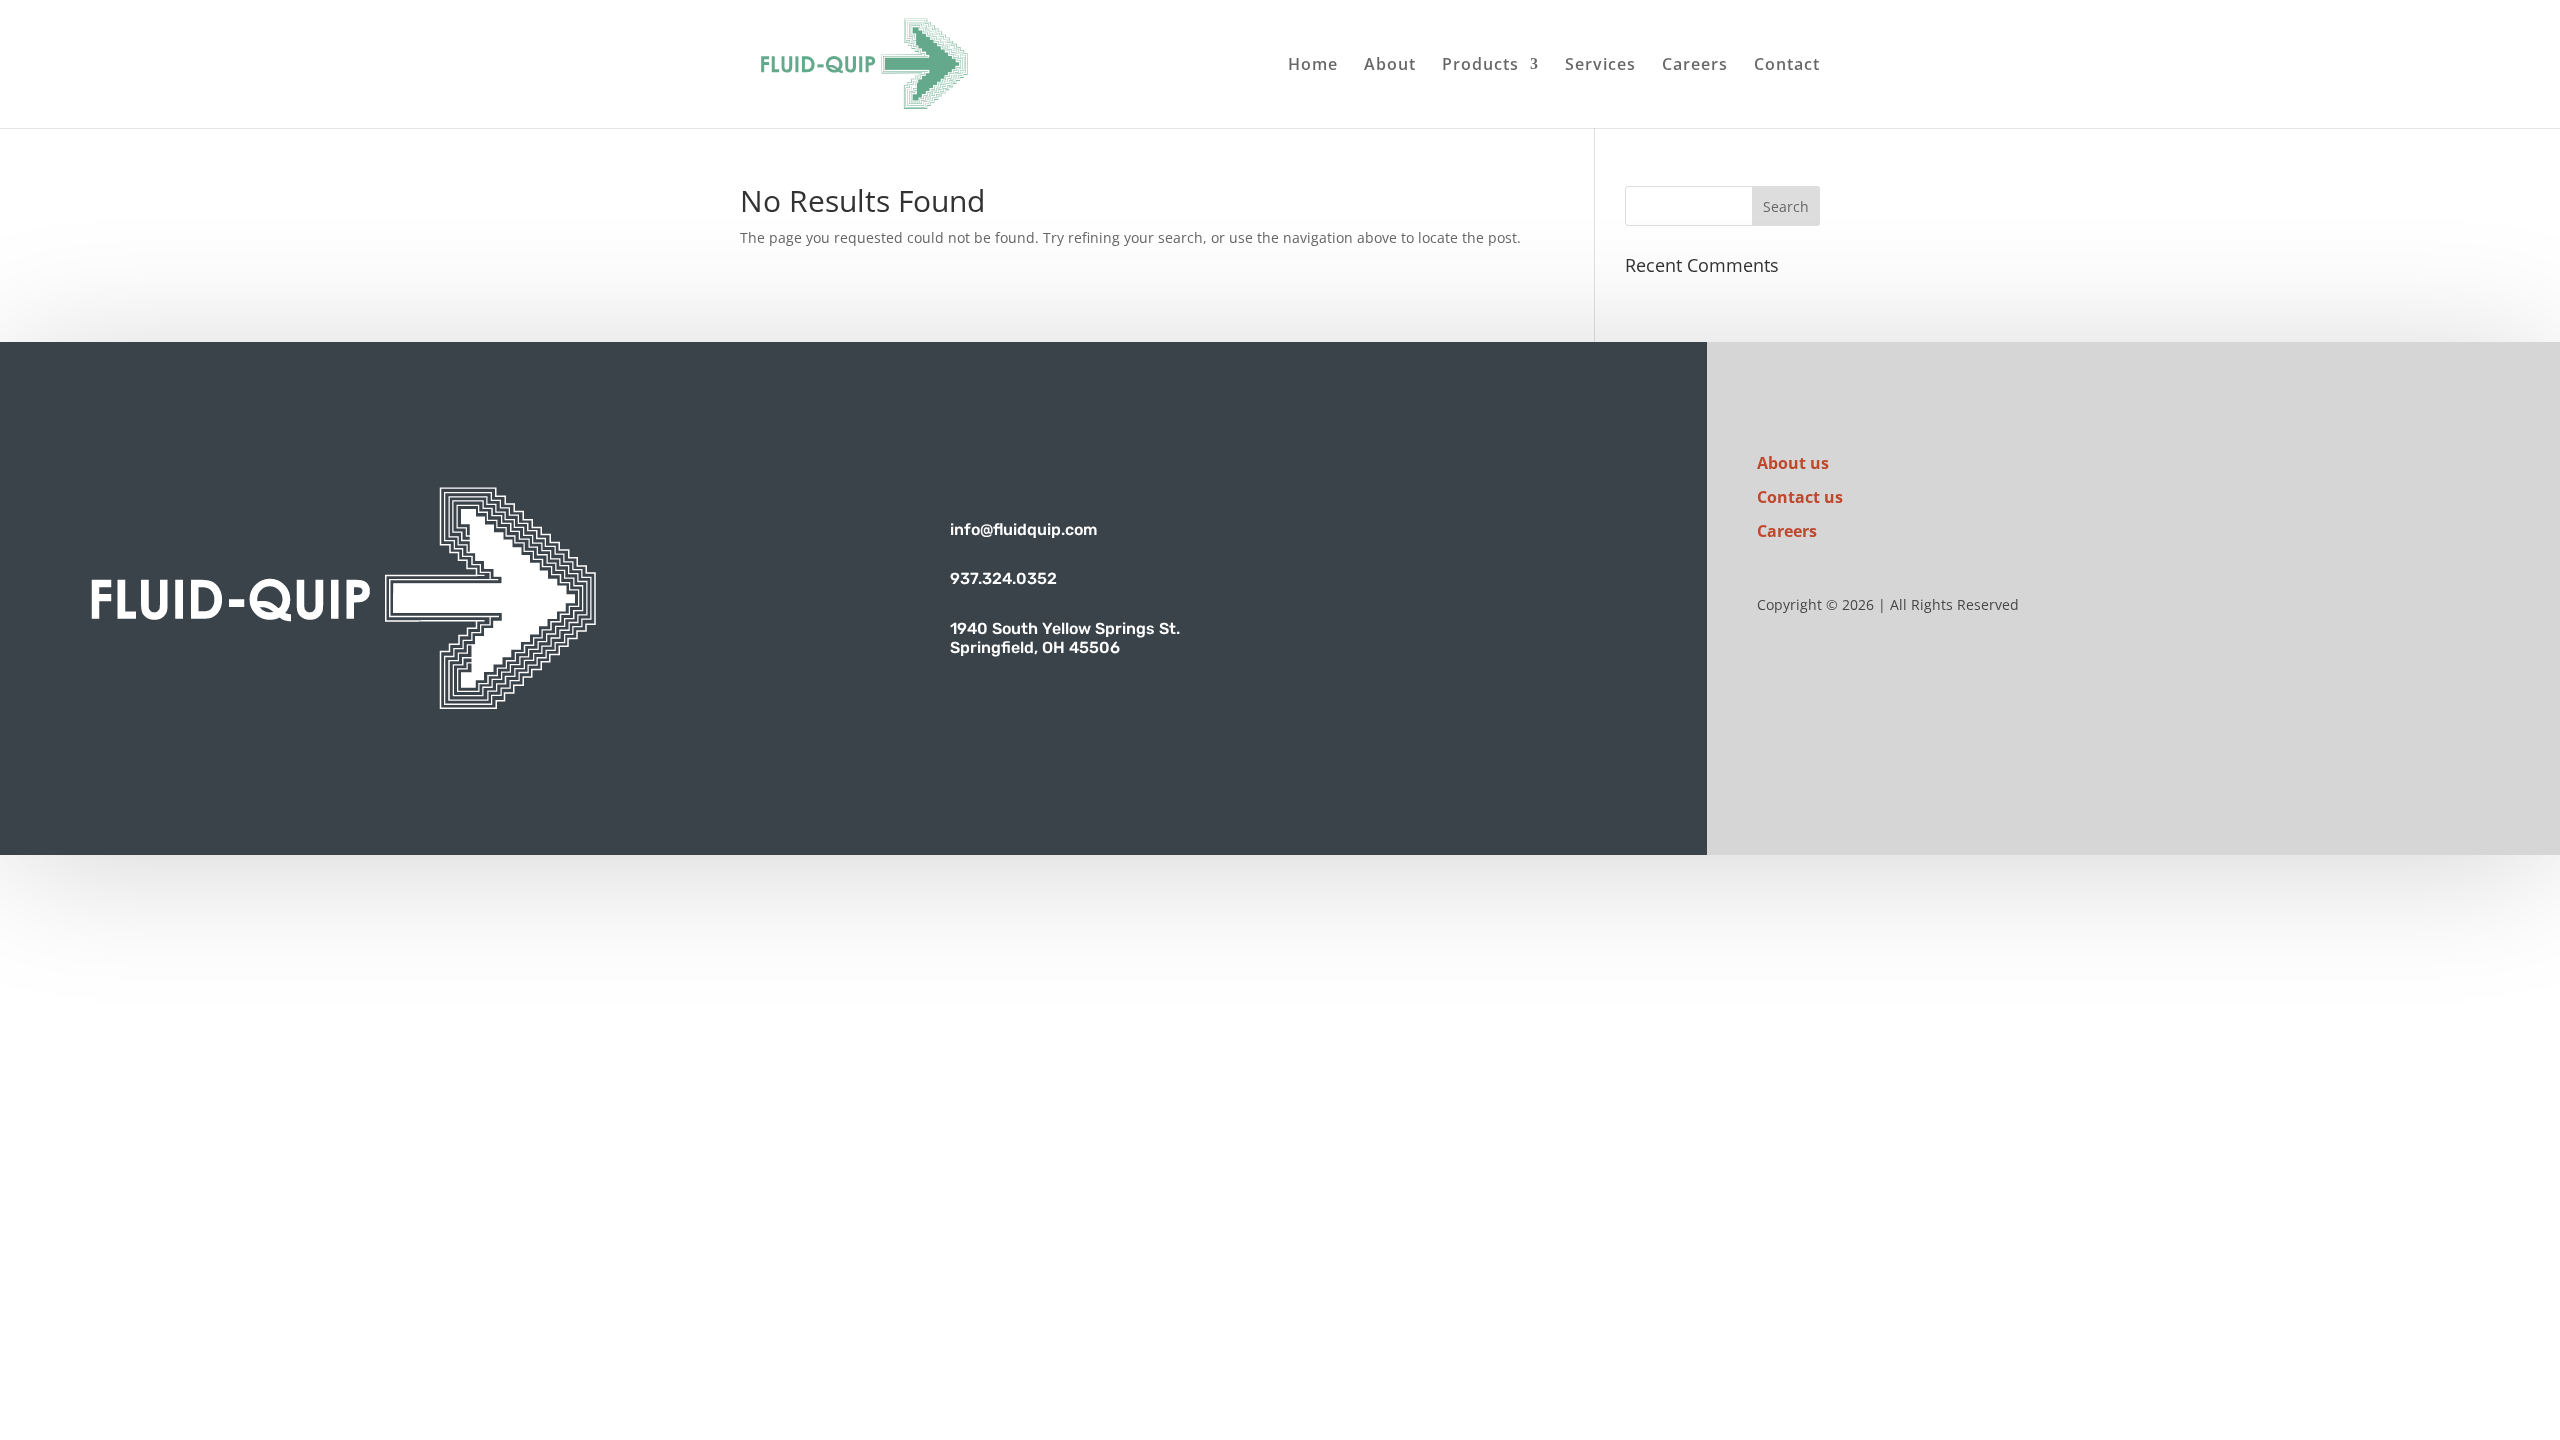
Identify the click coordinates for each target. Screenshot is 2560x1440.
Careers (1695, 66)
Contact (1787, 66)
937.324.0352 (1003, 578)
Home (1313, 66)
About (1390, 66)
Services (1600, 66)
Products (1480, 66)
